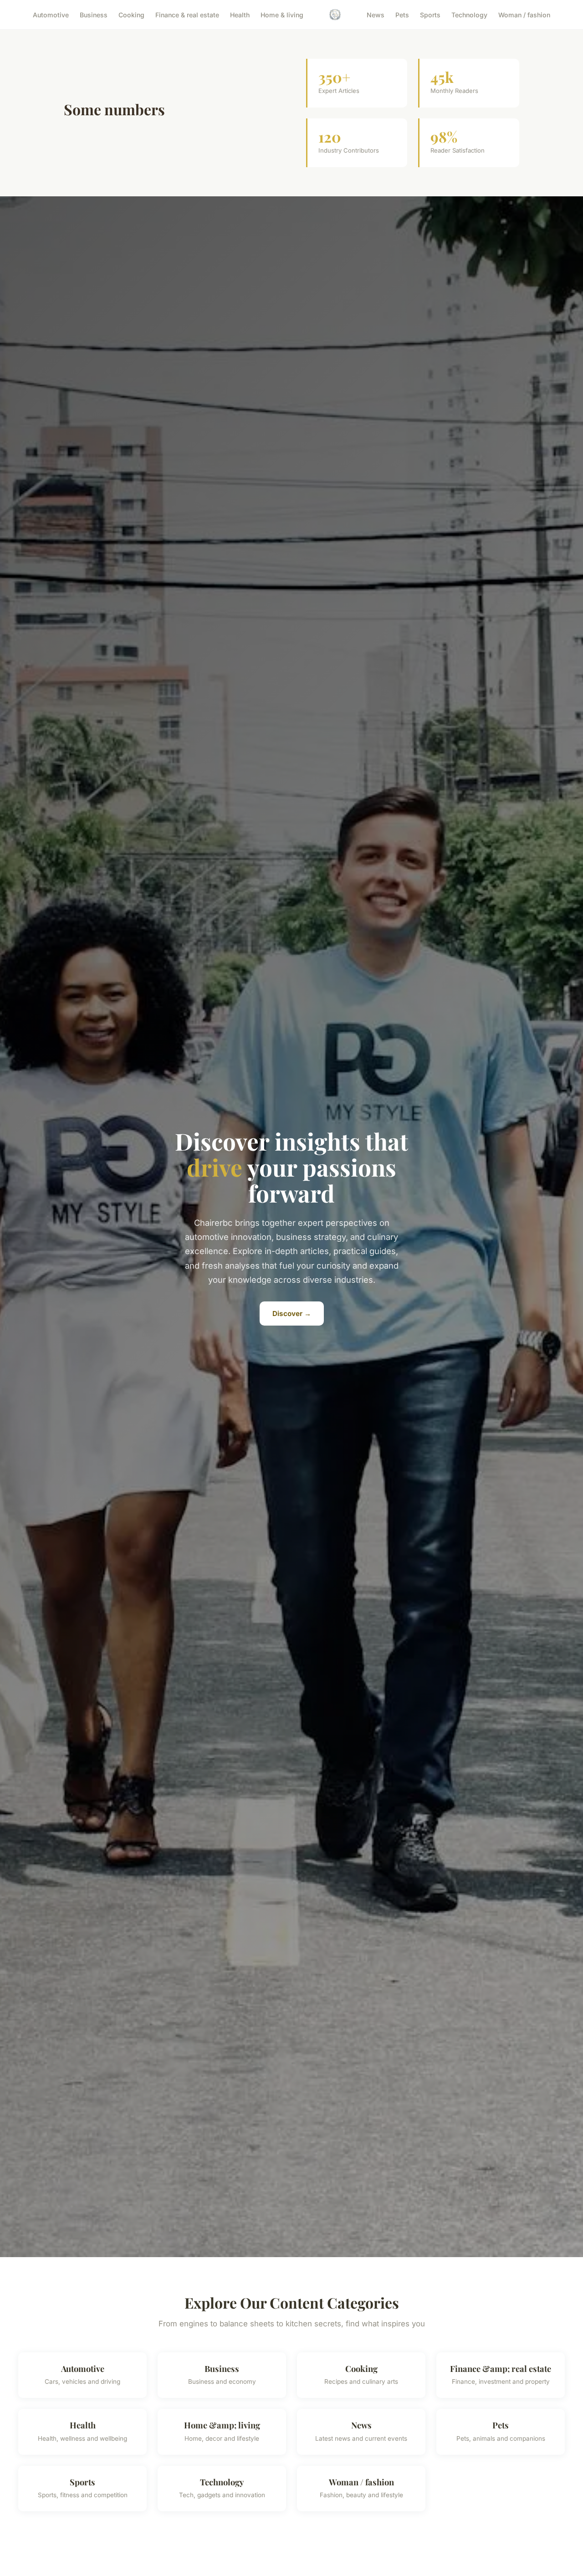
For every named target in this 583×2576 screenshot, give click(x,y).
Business (94, 14)
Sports (430, 14)
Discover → (292, 1314)
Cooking (131, 14)
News (376, 14)
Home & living (282, 14)
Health (240, 14)
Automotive (51, 14)
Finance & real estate (187, 14)
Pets (402, 14)
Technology (469, 14)
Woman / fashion (524, 14)
